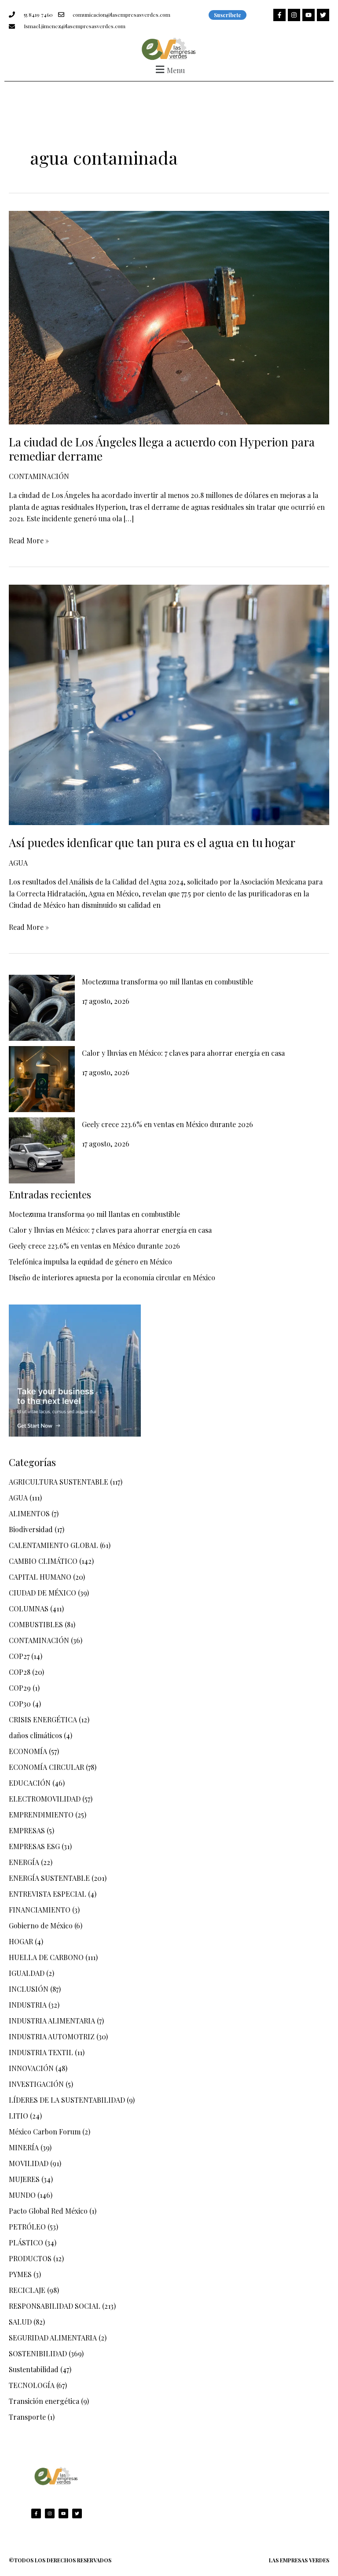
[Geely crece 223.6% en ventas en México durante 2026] (42, 1150)
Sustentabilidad (34, 2369)
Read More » (29, 540)
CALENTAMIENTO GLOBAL (53, 1545)
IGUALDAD (27, 1973)
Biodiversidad (31, 1529)
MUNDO (22, 2195)
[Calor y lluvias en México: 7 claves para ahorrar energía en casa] (42, 1079)
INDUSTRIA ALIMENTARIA (52, 2021)
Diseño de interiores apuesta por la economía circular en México (112, 1277)
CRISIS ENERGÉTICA (43, 1719)
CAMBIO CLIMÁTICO (43, 1561)
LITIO (18, 2116)
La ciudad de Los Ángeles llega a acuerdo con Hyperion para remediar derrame (162, 449)
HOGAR (21, 1941)
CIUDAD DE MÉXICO (42, 1593)
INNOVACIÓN (31, 2068)
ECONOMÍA (28, 1751)
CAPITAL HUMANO (40, 1577)
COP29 (20, 1688)
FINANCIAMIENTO (40, 1910)
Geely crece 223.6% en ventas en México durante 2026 (167, 1124)
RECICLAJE (27, 2290)
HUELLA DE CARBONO (46, 1957)
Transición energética (44, 2401)
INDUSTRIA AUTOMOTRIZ (52, 2036)
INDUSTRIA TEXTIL (41, 2052)
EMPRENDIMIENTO (41, 1815)
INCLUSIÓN (29, 1989)
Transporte (27, 2417)
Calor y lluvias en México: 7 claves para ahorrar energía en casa (183, 1053)
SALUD (20, 2322)
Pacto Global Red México (48, 2211)
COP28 (20, 1672)
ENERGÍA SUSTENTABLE (49, 1878)
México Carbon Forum (45, 2132)
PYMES (20, 2274)
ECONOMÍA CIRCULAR (46, 1767)
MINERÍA (24, 2147)
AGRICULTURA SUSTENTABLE (59, 1482)
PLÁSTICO (26, 2242)
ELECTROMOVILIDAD (45, 1799)
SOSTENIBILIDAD (38, 2353)
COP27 (19, 1656)
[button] (169, 69)
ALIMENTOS (29, 1513)
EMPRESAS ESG (34, 1846)
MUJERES (24, 2179)
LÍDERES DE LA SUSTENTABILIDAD (67, 2100)
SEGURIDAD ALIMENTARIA (53, 2338)
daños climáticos (35, 1735)
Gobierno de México (41, 1926)
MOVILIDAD (29, 2163)
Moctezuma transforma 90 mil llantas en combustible (167, 982)
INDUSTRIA (28, 2005)
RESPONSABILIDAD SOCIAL (55, 2306)
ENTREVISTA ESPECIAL (48, 1894)
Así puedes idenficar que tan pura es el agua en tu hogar (152, 842)
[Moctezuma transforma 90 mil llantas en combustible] (42, 1008)
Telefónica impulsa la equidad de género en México (90, 1262)
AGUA (18, 863)
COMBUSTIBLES (36, 1624)
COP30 (20, 1704)
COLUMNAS (29, 1609)
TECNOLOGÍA (32, 2385)
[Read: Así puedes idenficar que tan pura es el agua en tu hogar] (169, 704)
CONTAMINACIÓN (39, 476)
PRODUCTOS (30, 2258)
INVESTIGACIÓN (36, 2084)
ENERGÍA (24, 1862)
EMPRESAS (27, 1830)
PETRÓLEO (27, 2227)
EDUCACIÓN (30, 1783)
